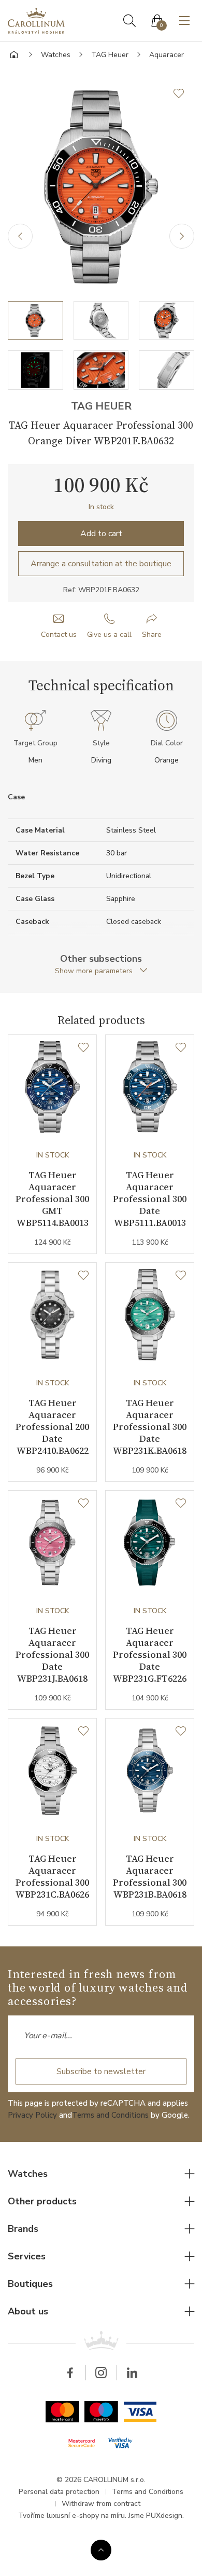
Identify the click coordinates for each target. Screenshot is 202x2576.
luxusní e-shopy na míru (86, 2516)
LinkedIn (132, 2373)
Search (129, 21)
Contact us (59, 635)
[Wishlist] (83, 1048)
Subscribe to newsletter (101, 2071)
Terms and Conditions (110, 2115)
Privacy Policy (32, 2115)
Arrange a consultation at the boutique (101, 564)
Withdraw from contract (101, 2504)
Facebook (70, 2373)
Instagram (101, 2373)
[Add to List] (184, 93)
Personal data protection (59, 2492)
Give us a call (109, 635)
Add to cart (101, 534)
